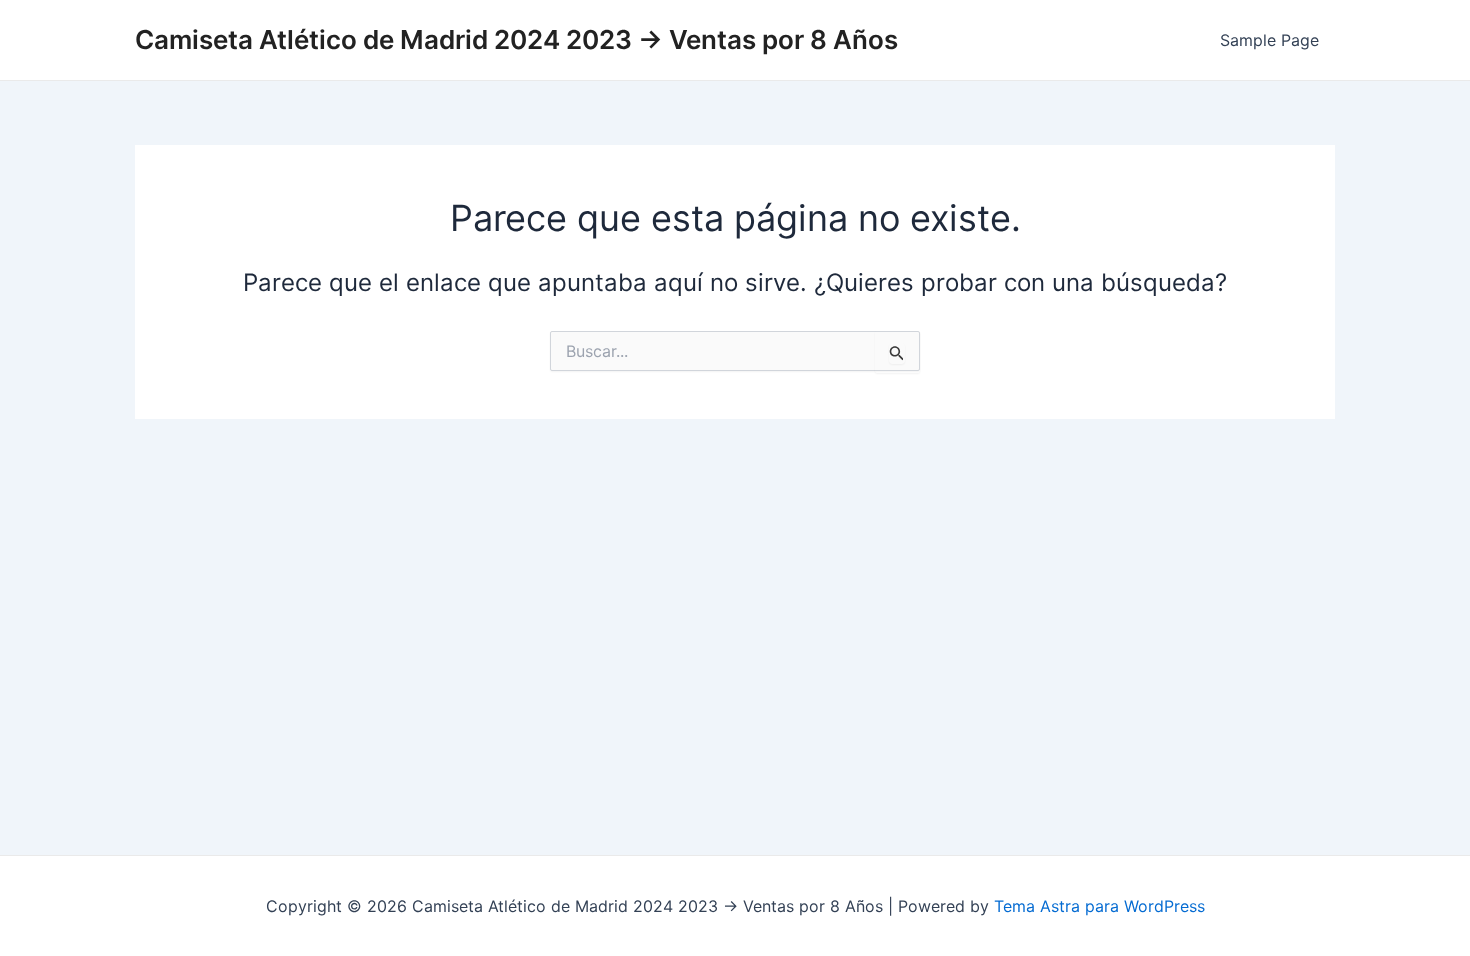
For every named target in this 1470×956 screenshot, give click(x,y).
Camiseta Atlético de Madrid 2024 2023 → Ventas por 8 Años (516, 39)
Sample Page (1269, 40)
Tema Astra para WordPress (1099, 906)
